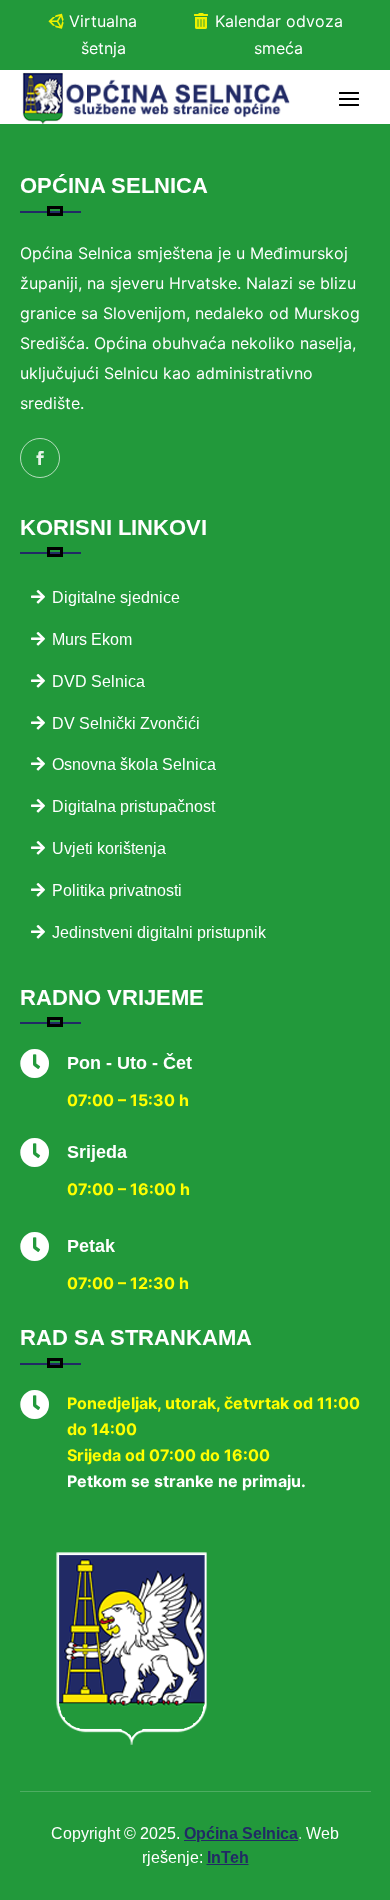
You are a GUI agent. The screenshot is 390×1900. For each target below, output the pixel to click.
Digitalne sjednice (116, 597)
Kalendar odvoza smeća (279, 34)
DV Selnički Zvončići (126, 723)
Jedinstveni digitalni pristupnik (159, 932)
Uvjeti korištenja (109, 848)
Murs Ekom (92, 639)
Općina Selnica (241, 1833)
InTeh (228, 1857)
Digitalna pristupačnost (133, 806)
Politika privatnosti (117, 890)
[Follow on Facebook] (40, 458)
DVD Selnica (98, 681)
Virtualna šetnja (103, 34)
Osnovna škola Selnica (134, 764)
